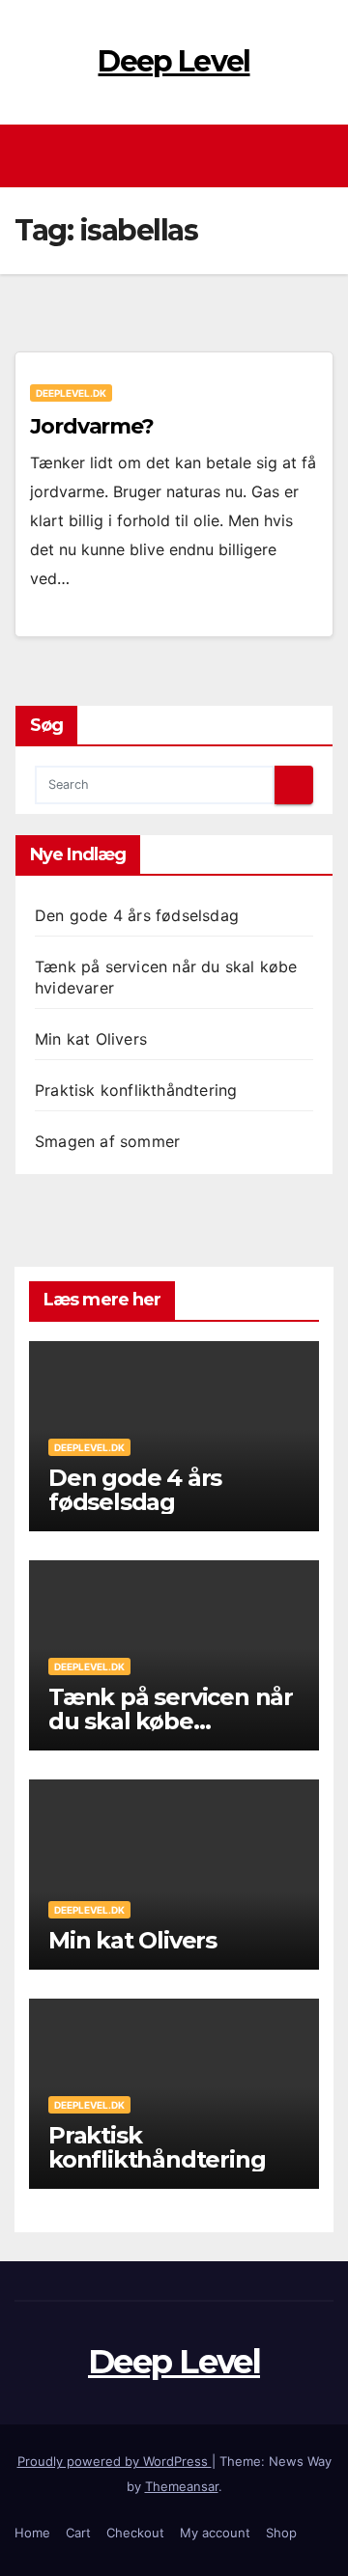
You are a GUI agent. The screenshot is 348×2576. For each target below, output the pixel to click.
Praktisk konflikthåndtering (136, 1090)
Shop (281, 2533)
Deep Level (174, 61)
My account (215, 2533)
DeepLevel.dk (71, 393)
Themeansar (182, 2486)
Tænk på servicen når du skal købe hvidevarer (171, 1721)
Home (32, 2533)
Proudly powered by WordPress (115, 2461)
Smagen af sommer (107, 1141)
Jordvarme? (92, 426)
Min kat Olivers (91, 1039)
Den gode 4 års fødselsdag (137, 915)
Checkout (135, 2533)
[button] (322, 155)
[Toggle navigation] (179, 156)
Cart (78, 2533)
